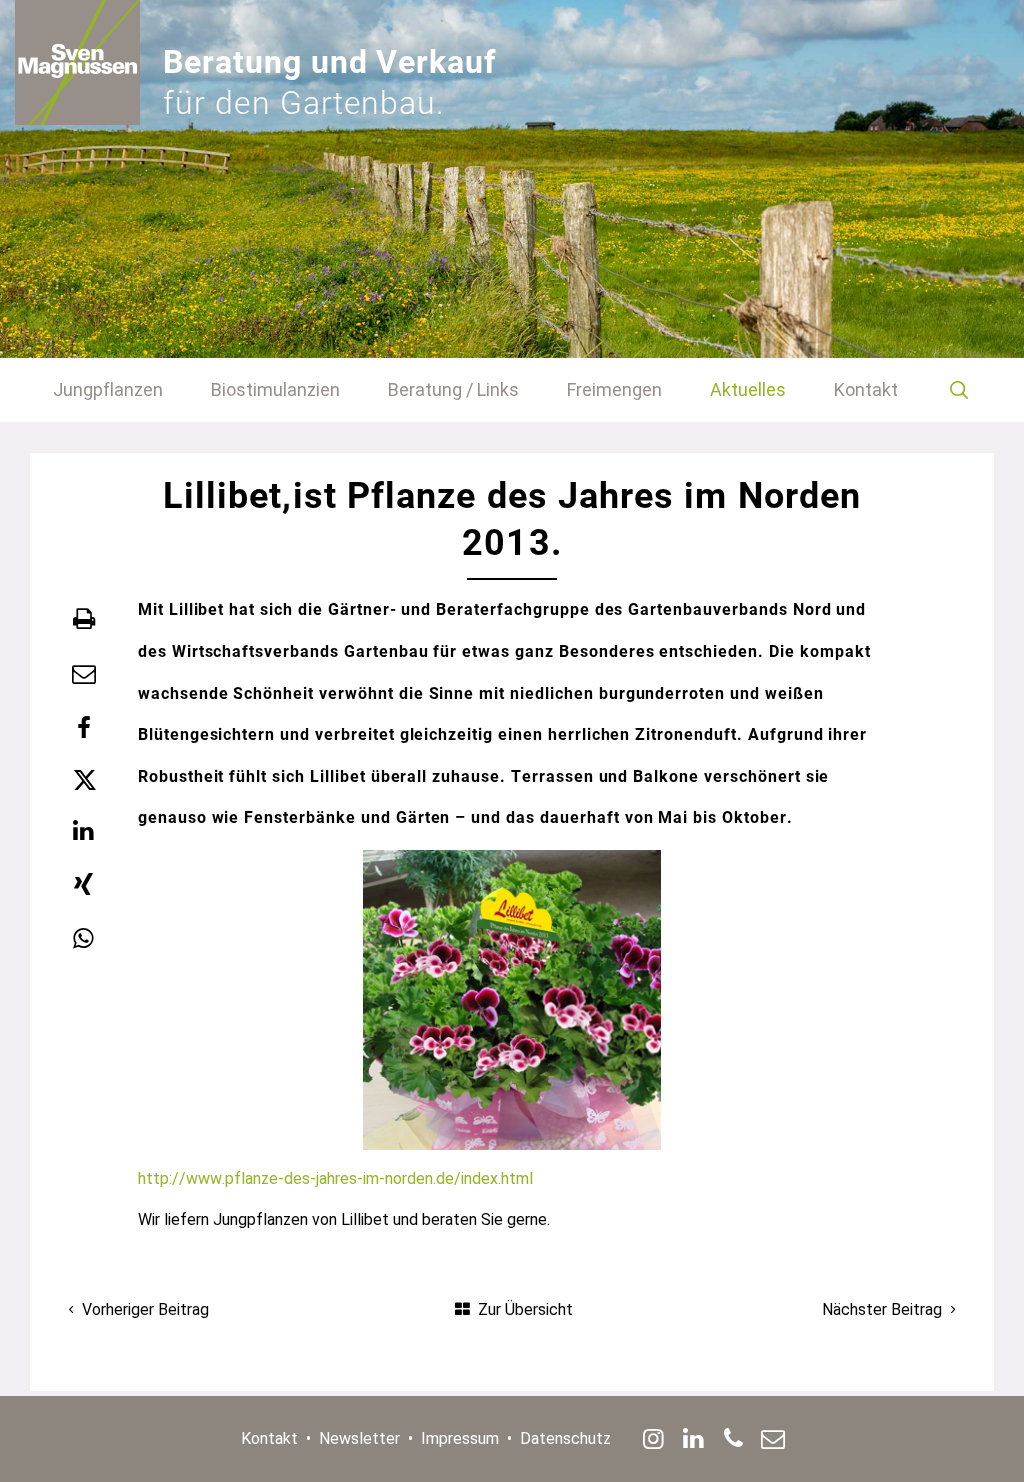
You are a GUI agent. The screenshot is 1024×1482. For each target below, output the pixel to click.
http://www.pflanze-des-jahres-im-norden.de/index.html (335, 1178)
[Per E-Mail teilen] (84, 674)
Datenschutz (565, 1438)
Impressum (460, 1438)
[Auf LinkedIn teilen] (84, 831)
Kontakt (269, 1438)
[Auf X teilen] (84, 780)
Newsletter (359, 1438)
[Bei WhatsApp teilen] (84, 939)
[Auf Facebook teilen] (84, 728)
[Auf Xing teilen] (84, 885)
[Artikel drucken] (84, 619)
